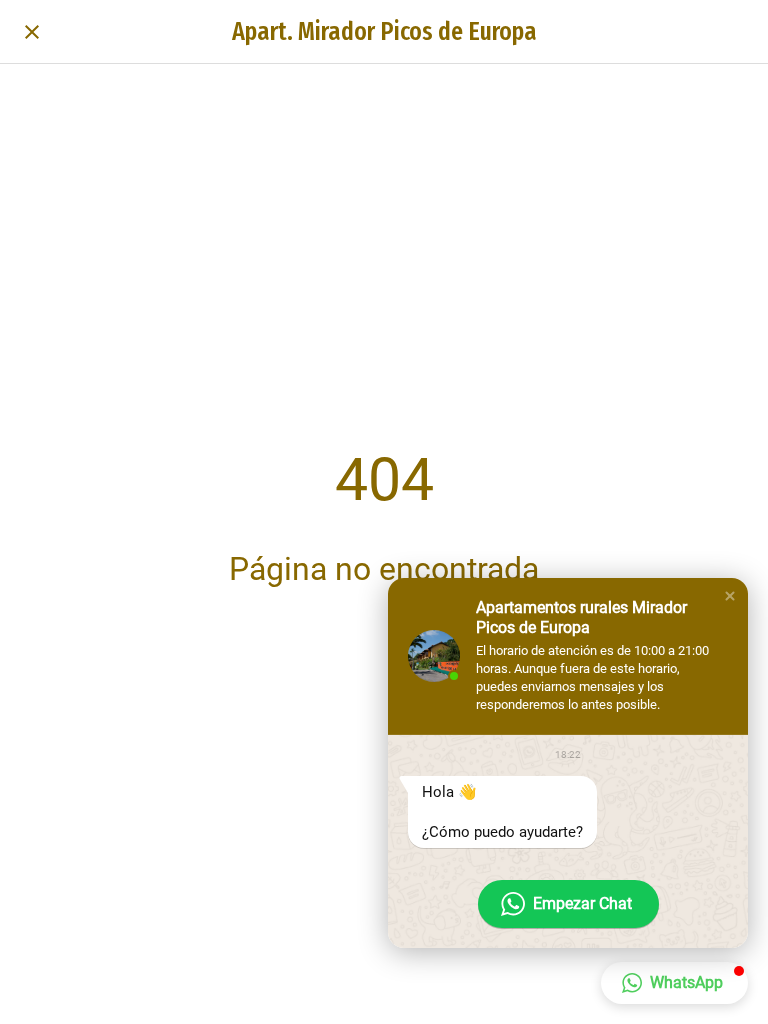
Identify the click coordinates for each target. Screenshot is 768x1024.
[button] (730, 596)
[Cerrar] (32, 32)
